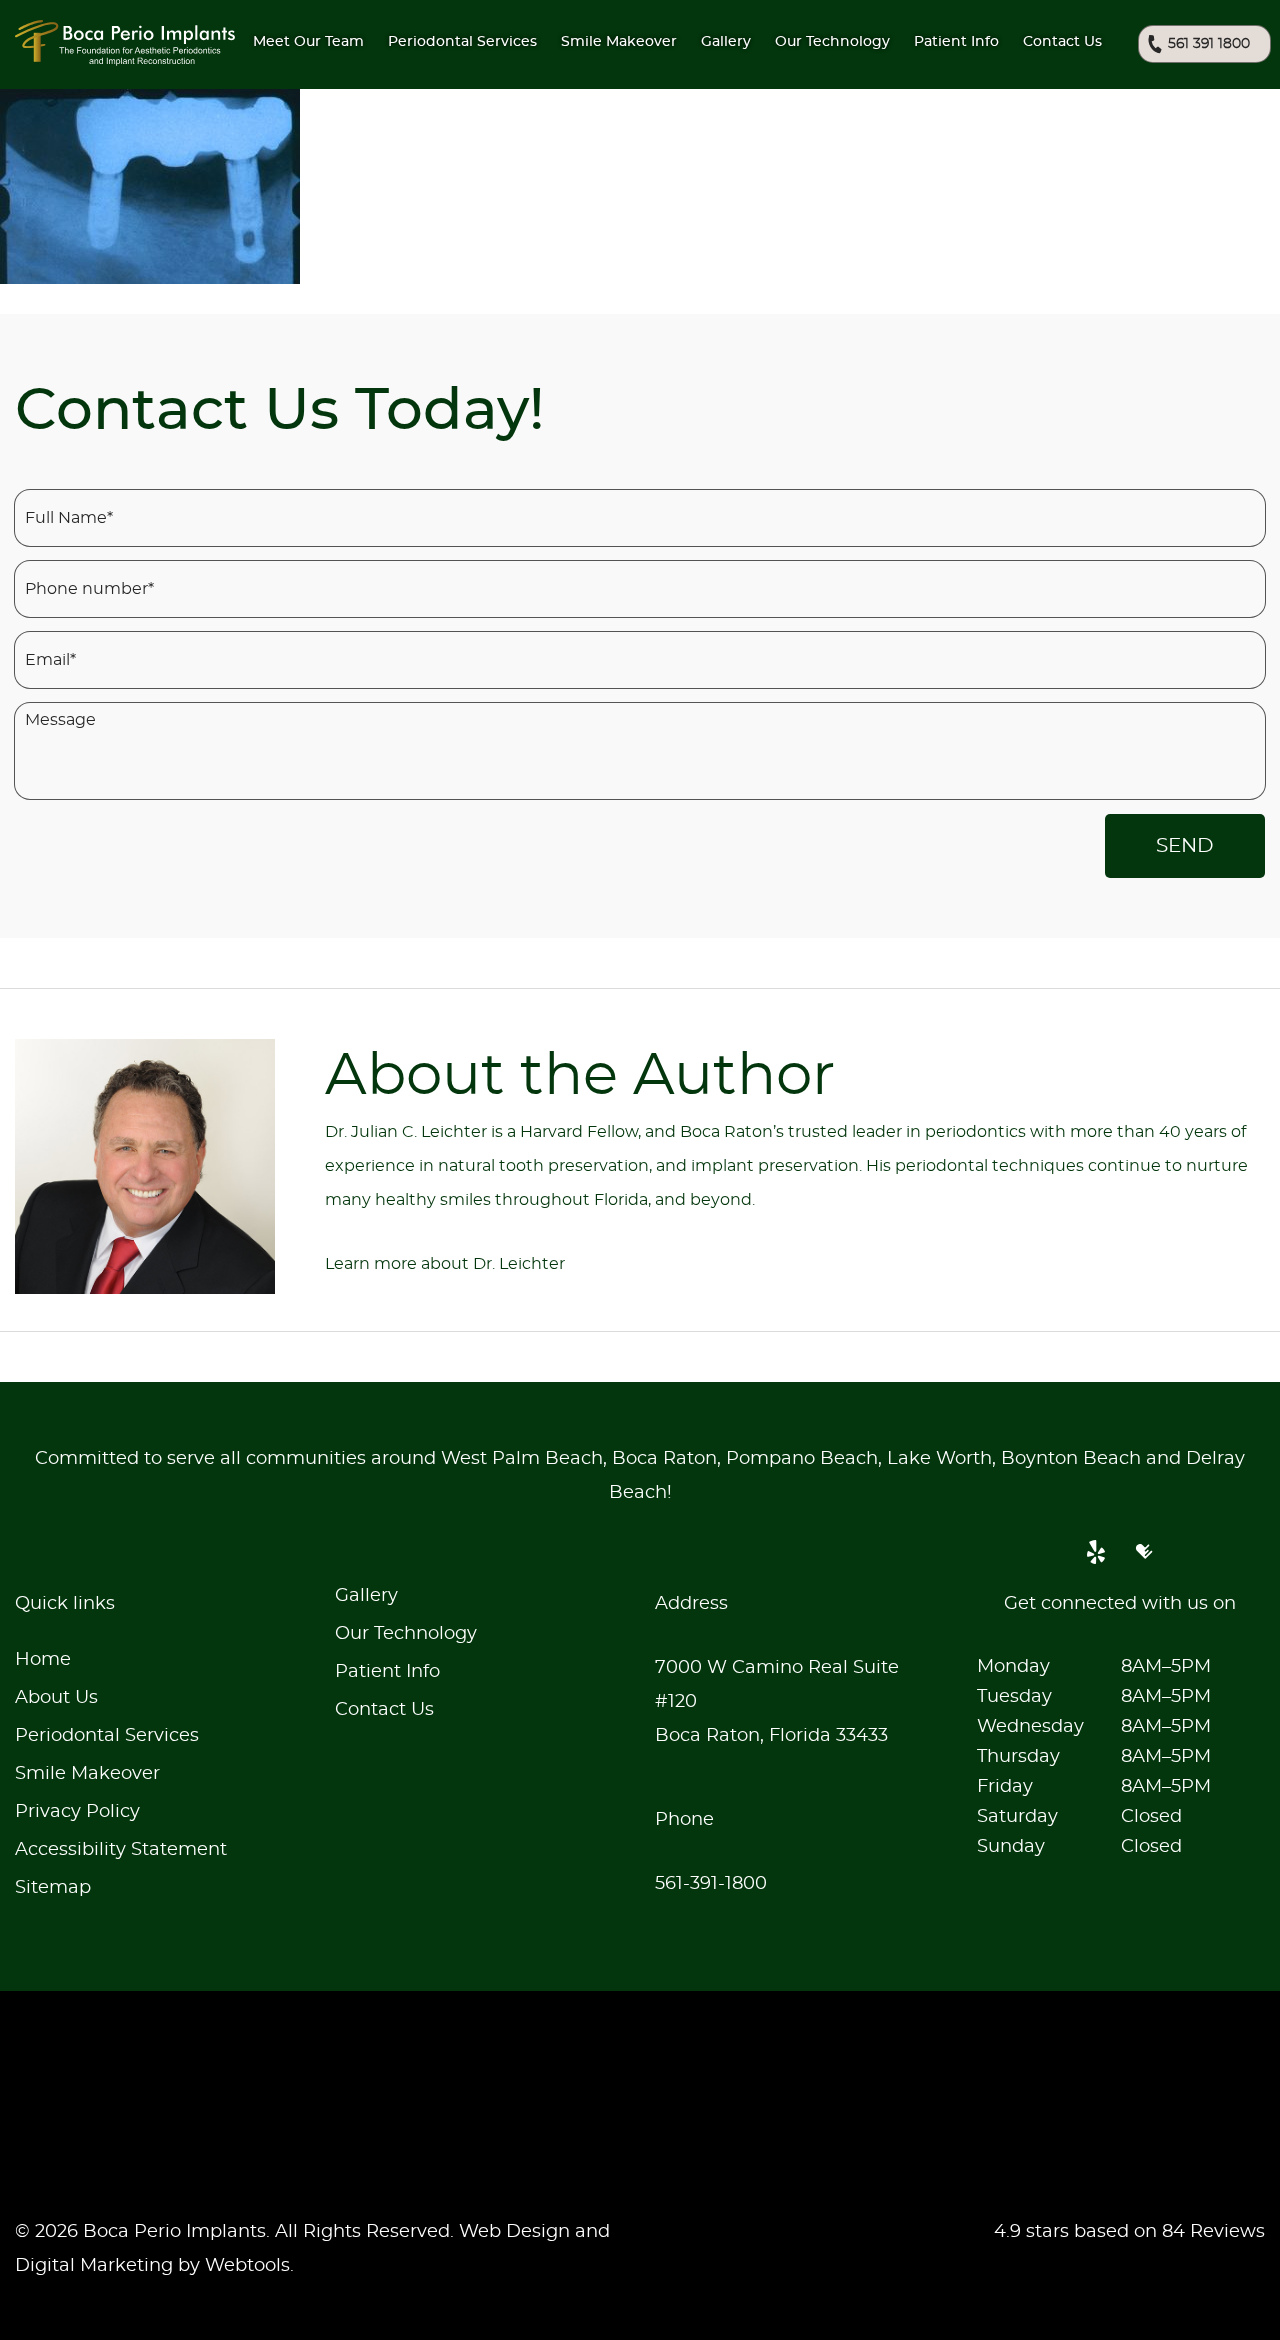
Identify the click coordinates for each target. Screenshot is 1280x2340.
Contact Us (1062, 42)
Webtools (247, 2266)
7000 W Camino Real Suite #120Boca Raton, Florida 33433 (777, 1702)
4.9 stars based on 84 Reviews (1129, 2232)
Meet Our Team (308, 42)
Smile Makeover (87, 1774)
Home (43, 1660)
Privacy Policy (77, 1812)
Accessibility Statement (121, 1850)
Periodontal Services (107, 1736)
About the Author (580, 1077)
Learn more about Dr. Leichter (445, 1264)
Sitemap (53, 1888)
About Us (56, 1698)
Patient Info (956, 42)
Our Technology (406, 1634)
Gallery (726, 42)
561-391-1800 (711, 1884)
